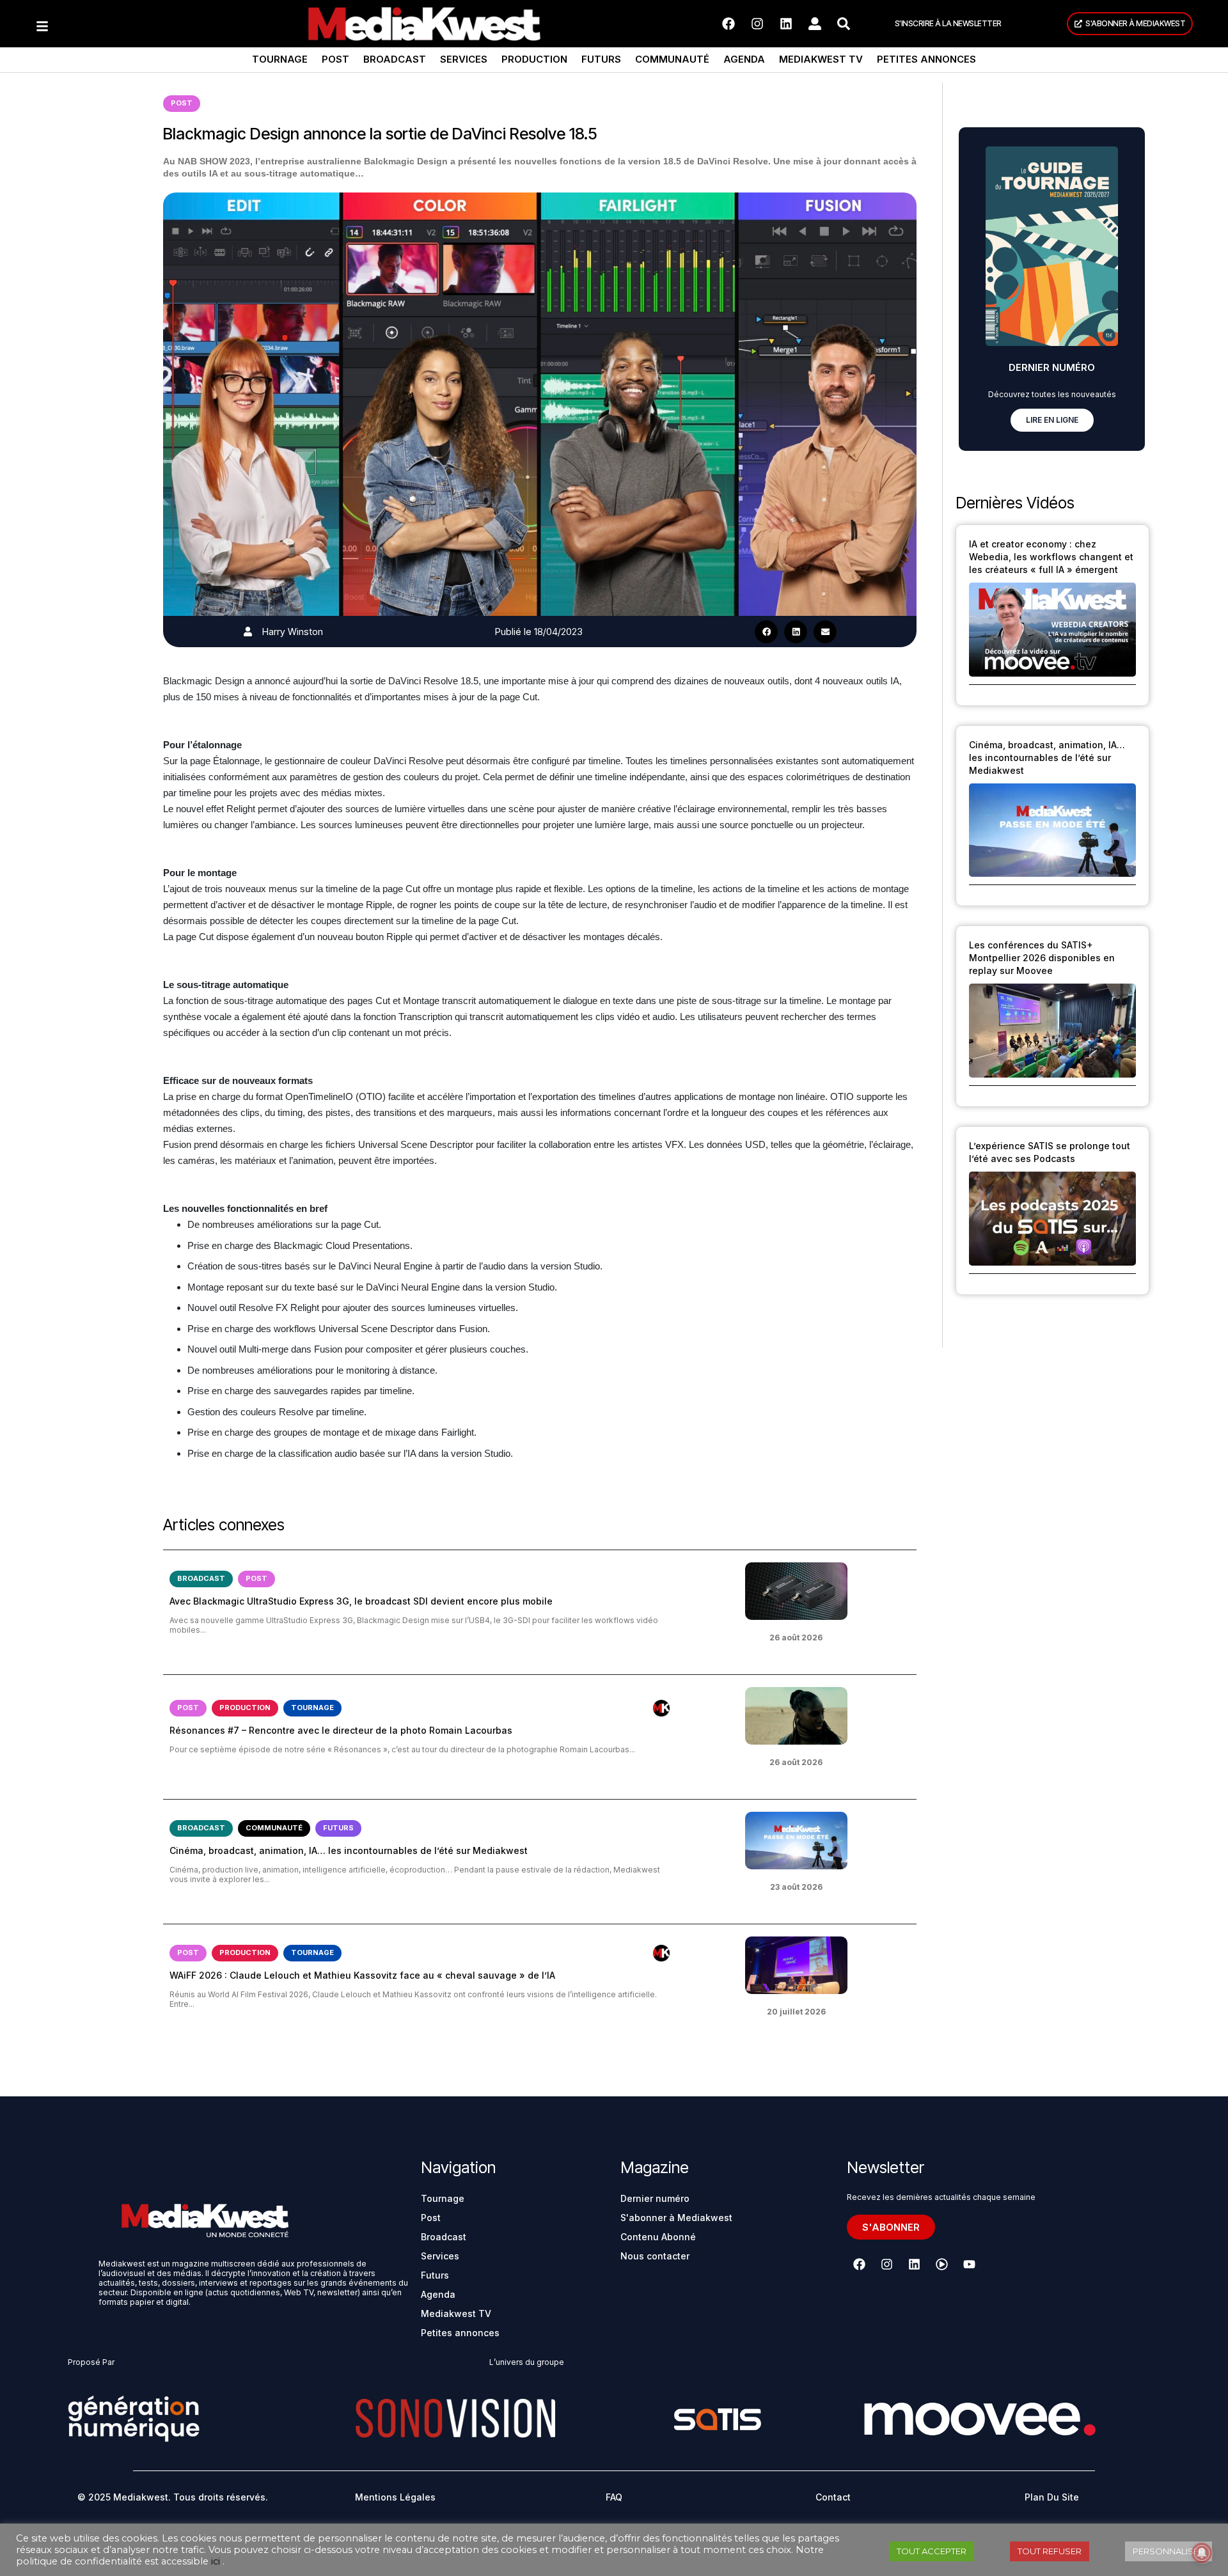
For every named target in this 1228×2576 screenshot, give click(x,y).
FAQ (614, 2497)
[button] (766, 632)
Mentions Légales (395, 2497)
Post (335, 59)
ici (216, 2561)
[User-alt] (815, 24)
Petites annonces (926, 59)
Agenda (744, 59)
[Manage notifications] (1202, 2553)
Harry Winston (293, 632)
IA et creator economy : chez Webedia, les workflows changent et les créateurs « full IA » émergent (1051, 557)
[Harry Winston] (248, 632)
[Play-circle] (941, 2265)
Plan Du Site (1052, 2497)
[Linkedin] (786, 24)
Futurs (601, 59)
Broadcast (395, 59)
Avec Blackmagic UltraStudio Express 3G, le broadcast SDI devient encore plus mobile (361, 1601)
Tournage (280, 59)
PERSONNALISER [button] (1169, 2551)
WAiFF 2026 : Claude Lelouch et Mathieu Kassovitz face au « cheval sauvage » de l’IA (362, 1975)
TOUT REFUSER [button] (1050, 2551)
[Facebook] (728, 24)
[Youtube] (969, 2265)
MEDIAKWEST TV (821, 59)
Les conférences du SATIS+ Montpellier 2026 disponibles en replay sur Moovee (1042, 958)
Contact (833, 2497)
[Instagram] (757, 24)
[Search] (844, 24)
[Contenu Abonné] (661, 1708)
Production (534, 59)
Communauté (672, 59)
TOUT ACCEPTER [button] (932, 2551)
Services (464, 59)
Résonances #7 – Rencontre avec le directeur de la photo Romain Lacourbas (341, 1730)
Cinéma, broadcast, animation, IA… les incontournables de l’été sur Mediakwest (349, 1850)
